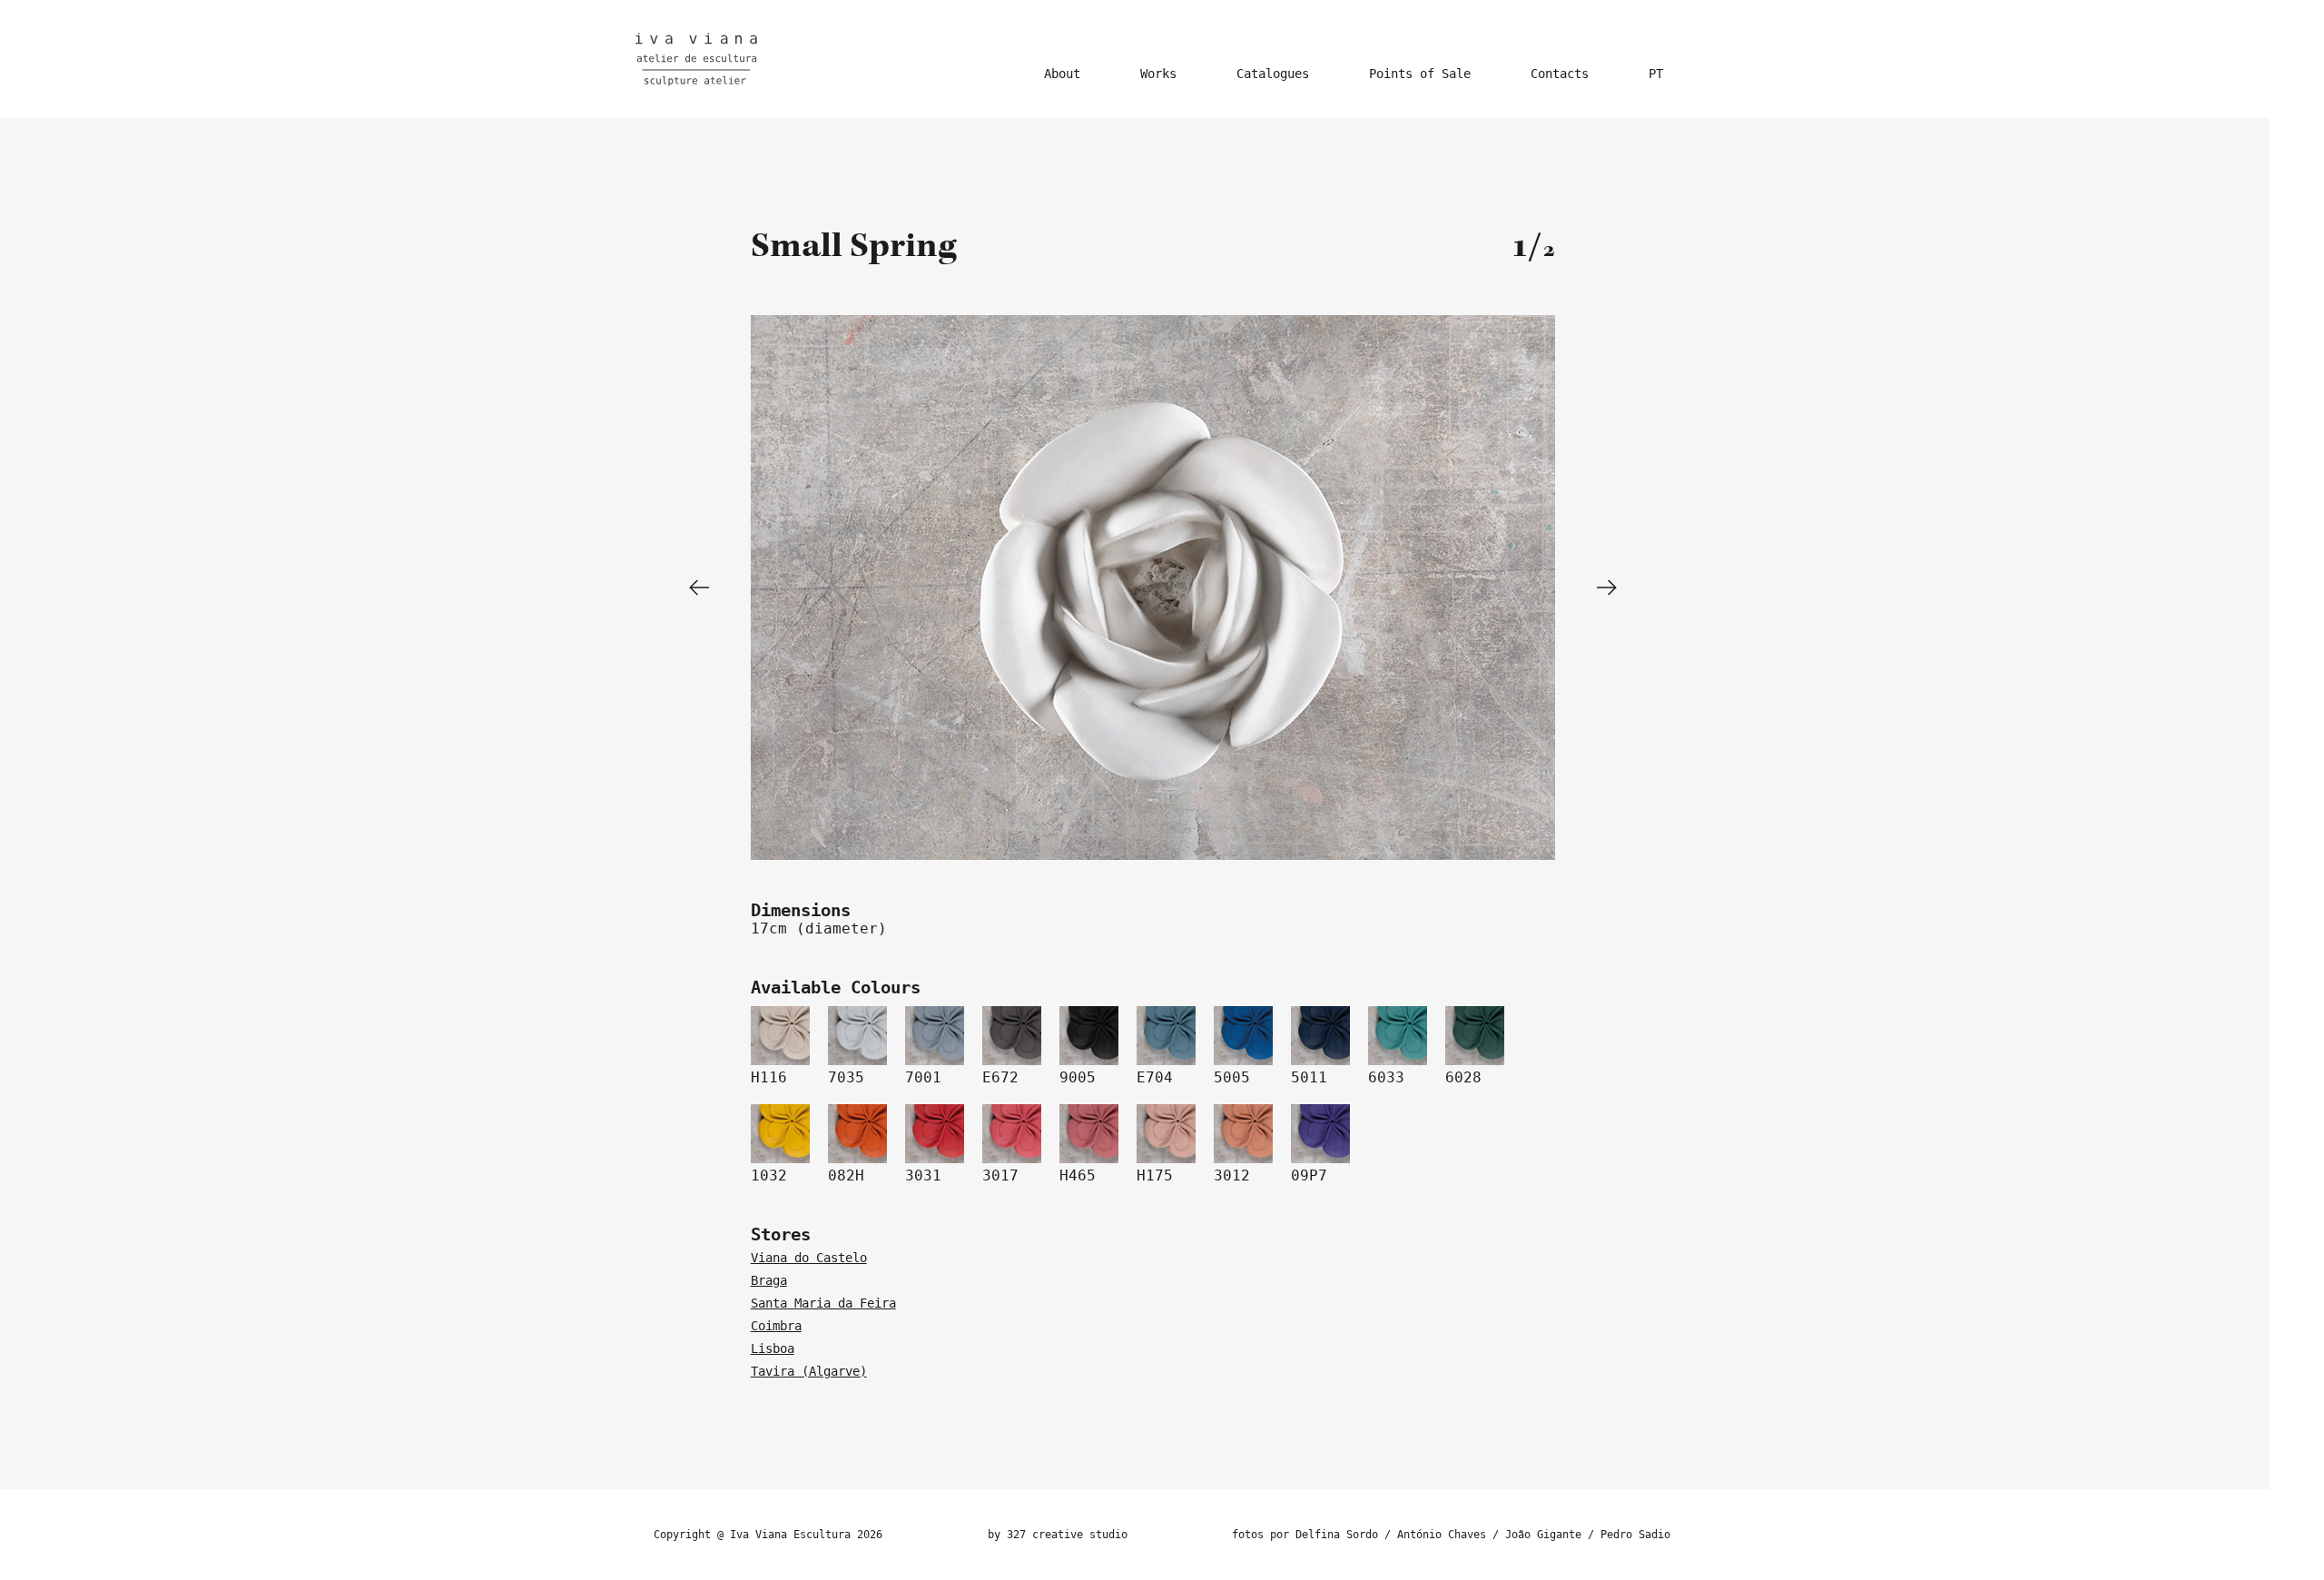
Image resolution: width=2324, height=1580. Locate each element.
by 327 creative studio (1058, 1535)
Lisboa (773, 1348)
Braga (769, 1280)
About (1062, 74)
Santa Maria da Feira (823, 1303)
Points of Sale (1420, 74)
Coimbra (776, 1326)
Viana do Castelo (809, 1258)
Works (1158, 74)
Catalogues (1273, 74)
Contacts (1560, 74)
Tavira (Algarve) (809, 1371)
